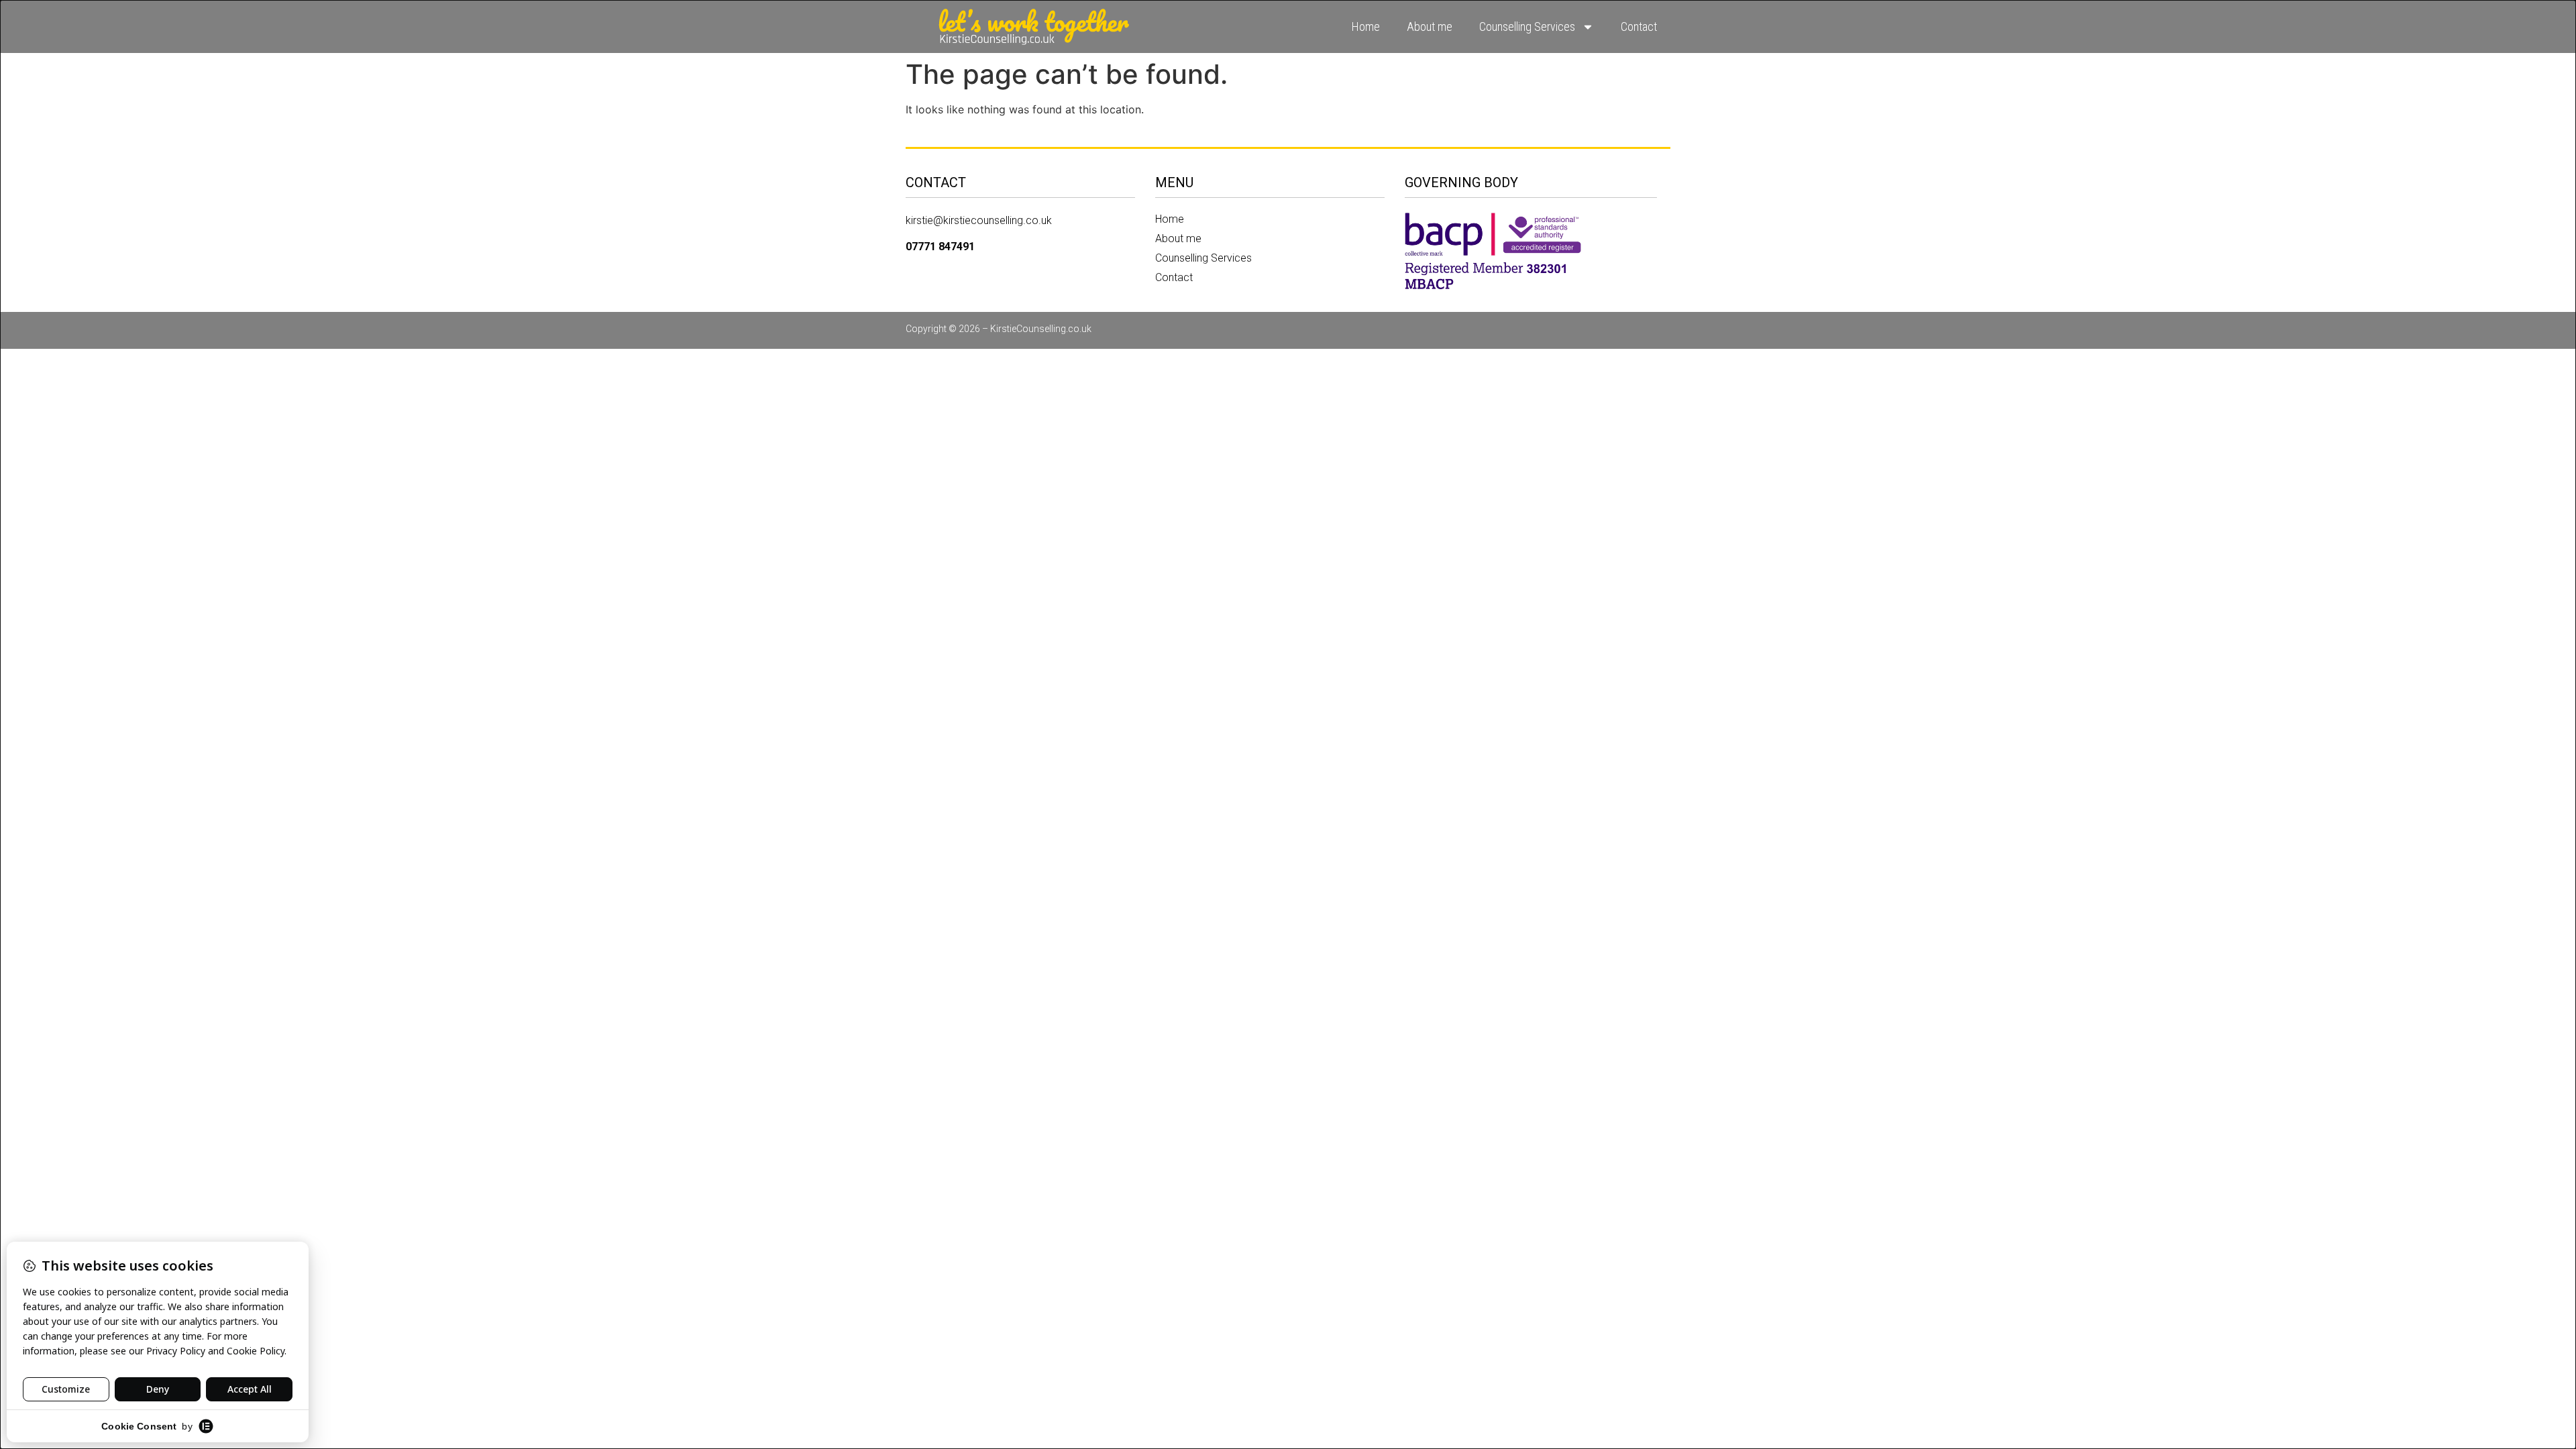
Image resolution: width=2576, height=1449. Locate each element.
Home (1366, 26)
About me (1430, 26)
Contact (1639, 26)
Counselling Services (1527, 26)
